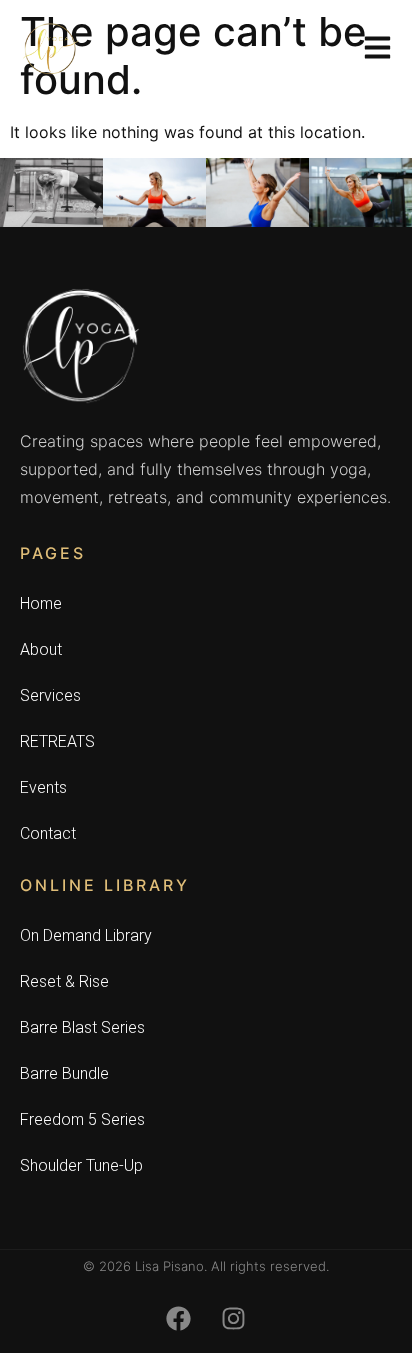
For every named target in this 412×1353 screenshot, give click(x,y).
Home (41, 603)
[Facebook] (179, 1318)
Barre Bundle (64, 1073)
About (41, 649)
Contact (48, 833)
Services (50, 695)
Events (43, 787)
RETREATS (57, 741)
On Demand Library (86, 935)
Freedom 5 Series (82, 1119)
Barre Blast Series (82, 1027)
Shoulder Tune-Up (81, 1165)
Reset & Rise (64, 981)
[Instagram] (234, 1318)
